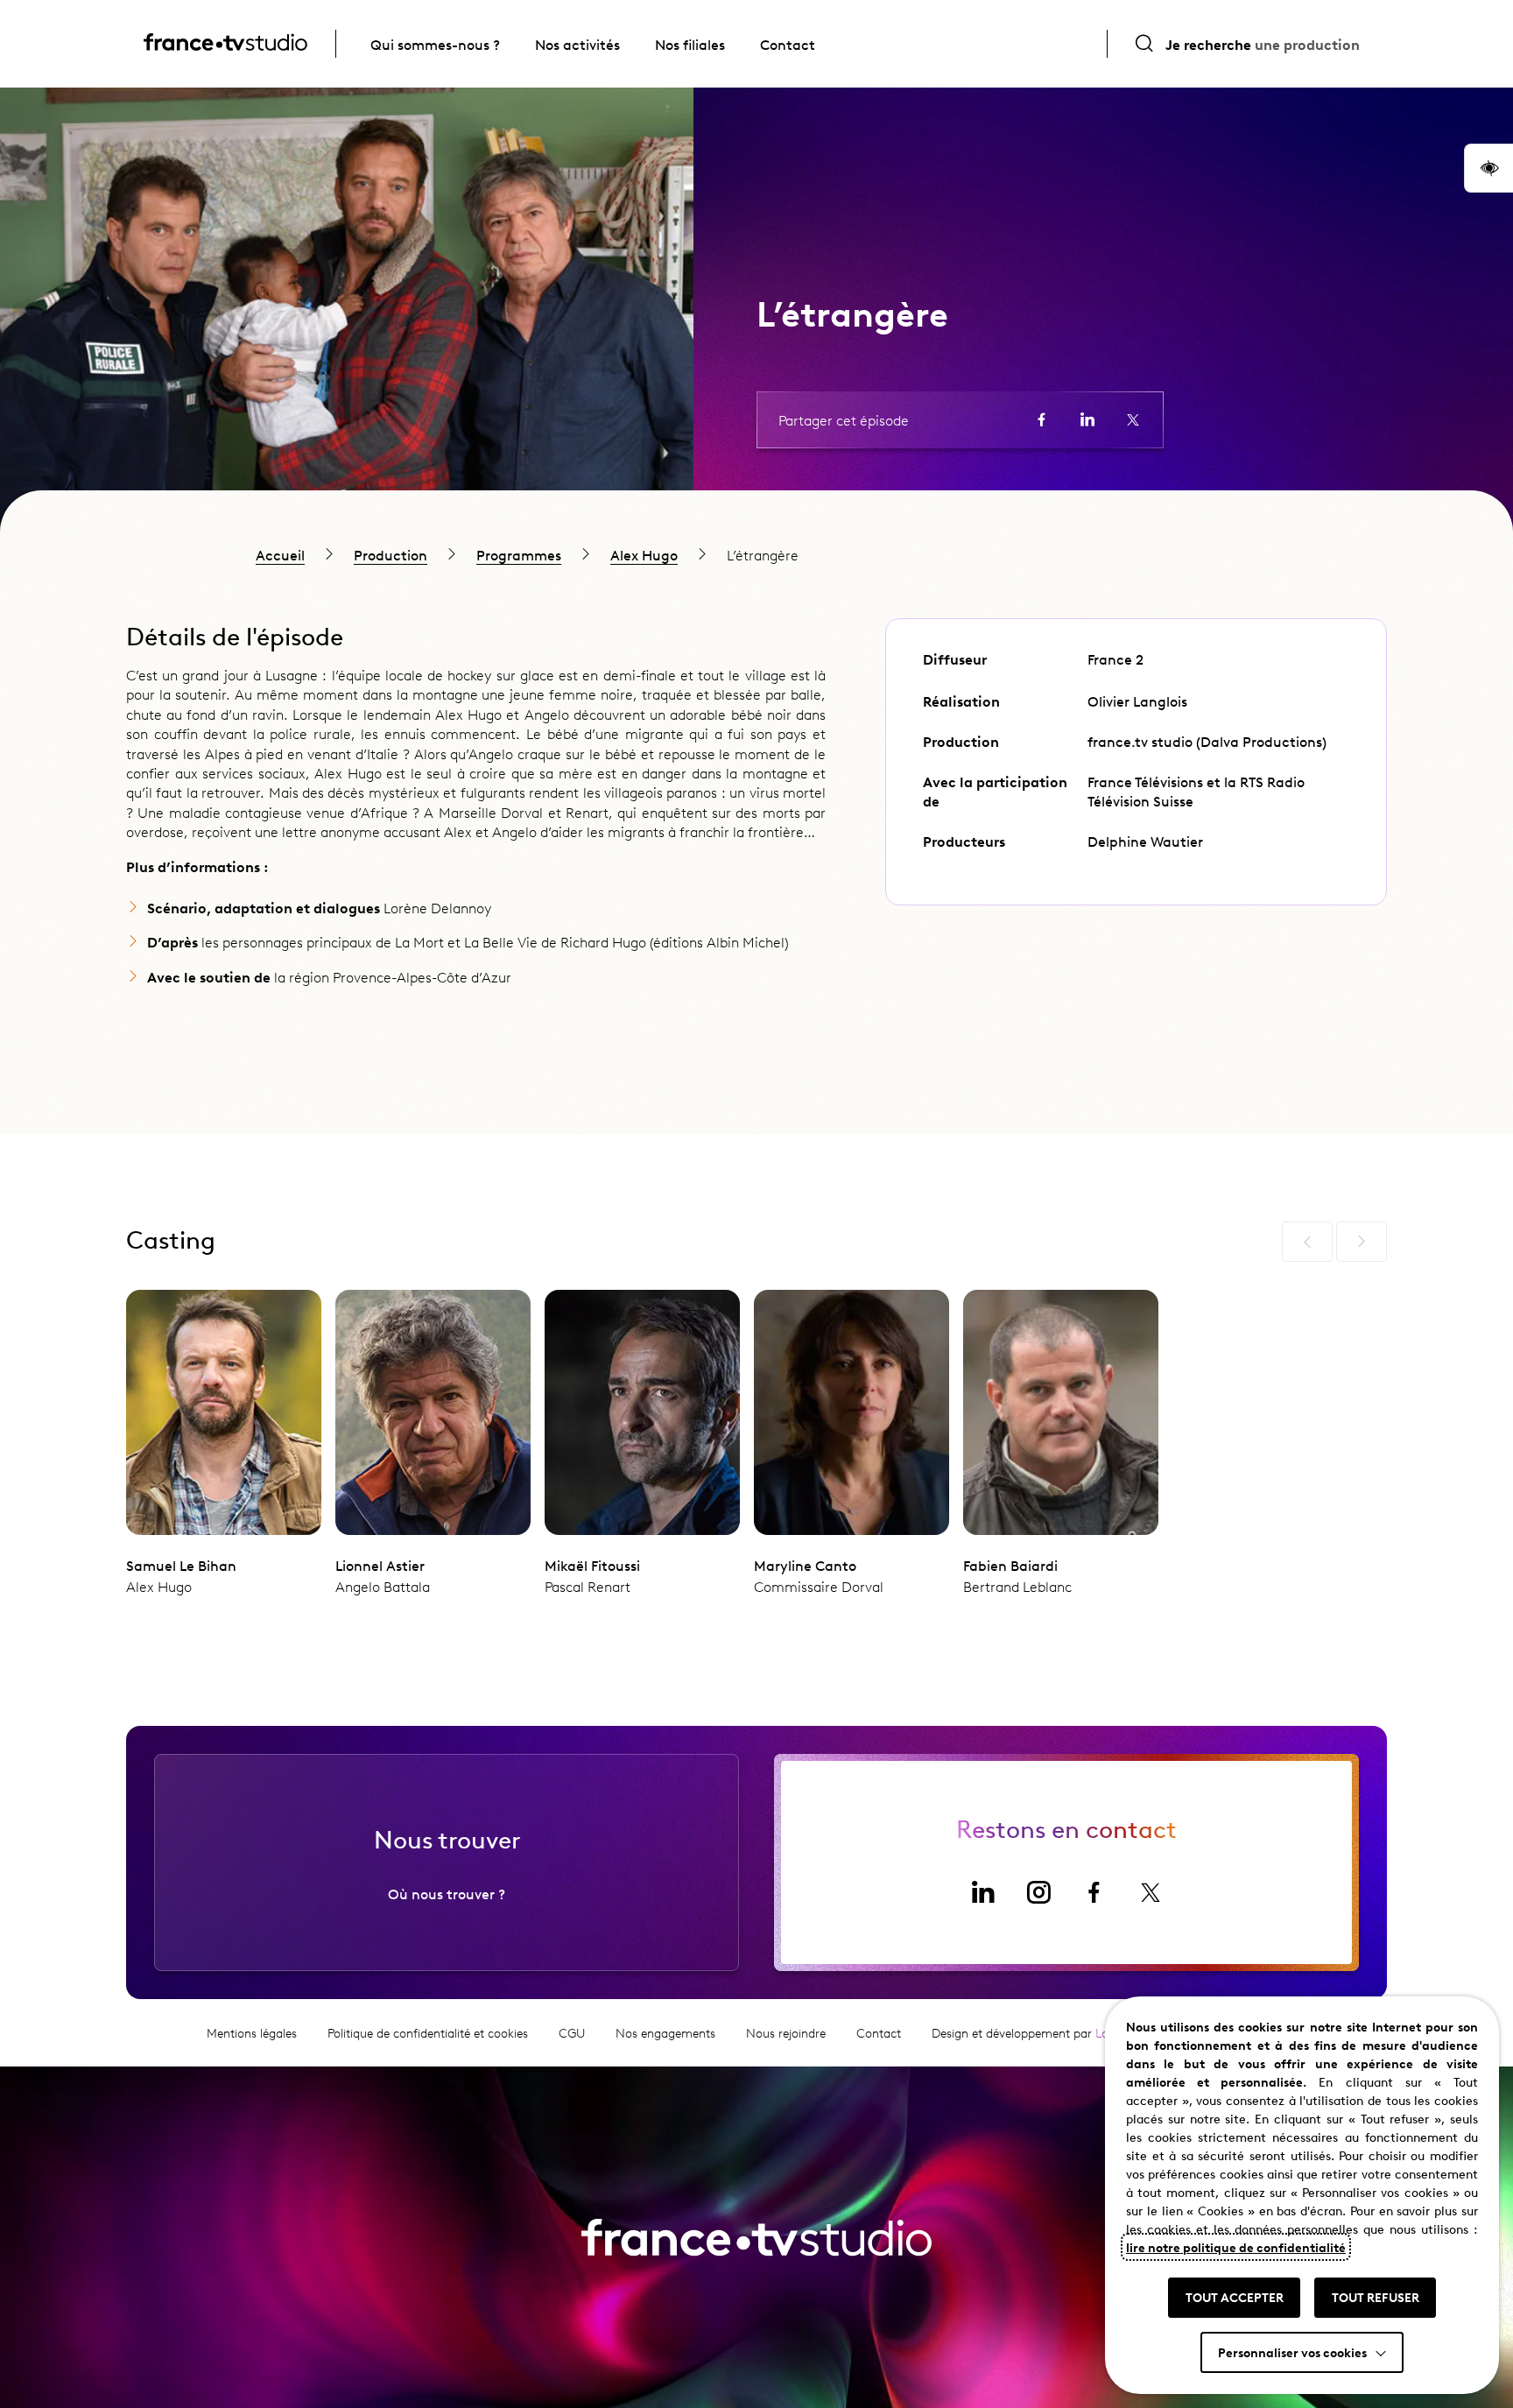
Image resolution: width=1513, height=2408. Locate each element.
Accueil (280, 554)
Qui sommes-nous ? (435, 44)
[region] (756, 554)
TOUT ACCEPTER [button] (1235, 2297)
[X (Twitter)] (1151, 1892)
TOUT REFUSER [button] (1376, 2297)
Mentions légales (252, 2033)
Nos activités (577, 44)
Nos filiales (690, 44)
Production (391, 554)
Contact (788, 44)
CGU (572, 2033)
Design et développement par (1040, 2033)
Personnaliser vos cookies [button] (1292, 2352)
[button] (1488, 168)
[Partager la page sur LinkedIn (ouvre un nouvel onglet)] (1087, 419)
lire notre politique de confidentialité (1236, 2247)
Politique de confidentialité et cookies (428, 2033)
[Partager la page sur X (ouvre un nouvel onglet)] (1133, 419)
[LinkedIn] (982, 1892)
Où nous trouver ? (447, 1893)
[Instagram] (1038, 1892)
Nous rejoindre (786, 2033)
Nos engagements (665, 2033)
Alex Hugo (644, 554)
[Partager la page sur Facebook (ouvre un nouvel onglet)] (1042, 419)
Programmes (519, 554)
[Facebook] (1094, 1892)
